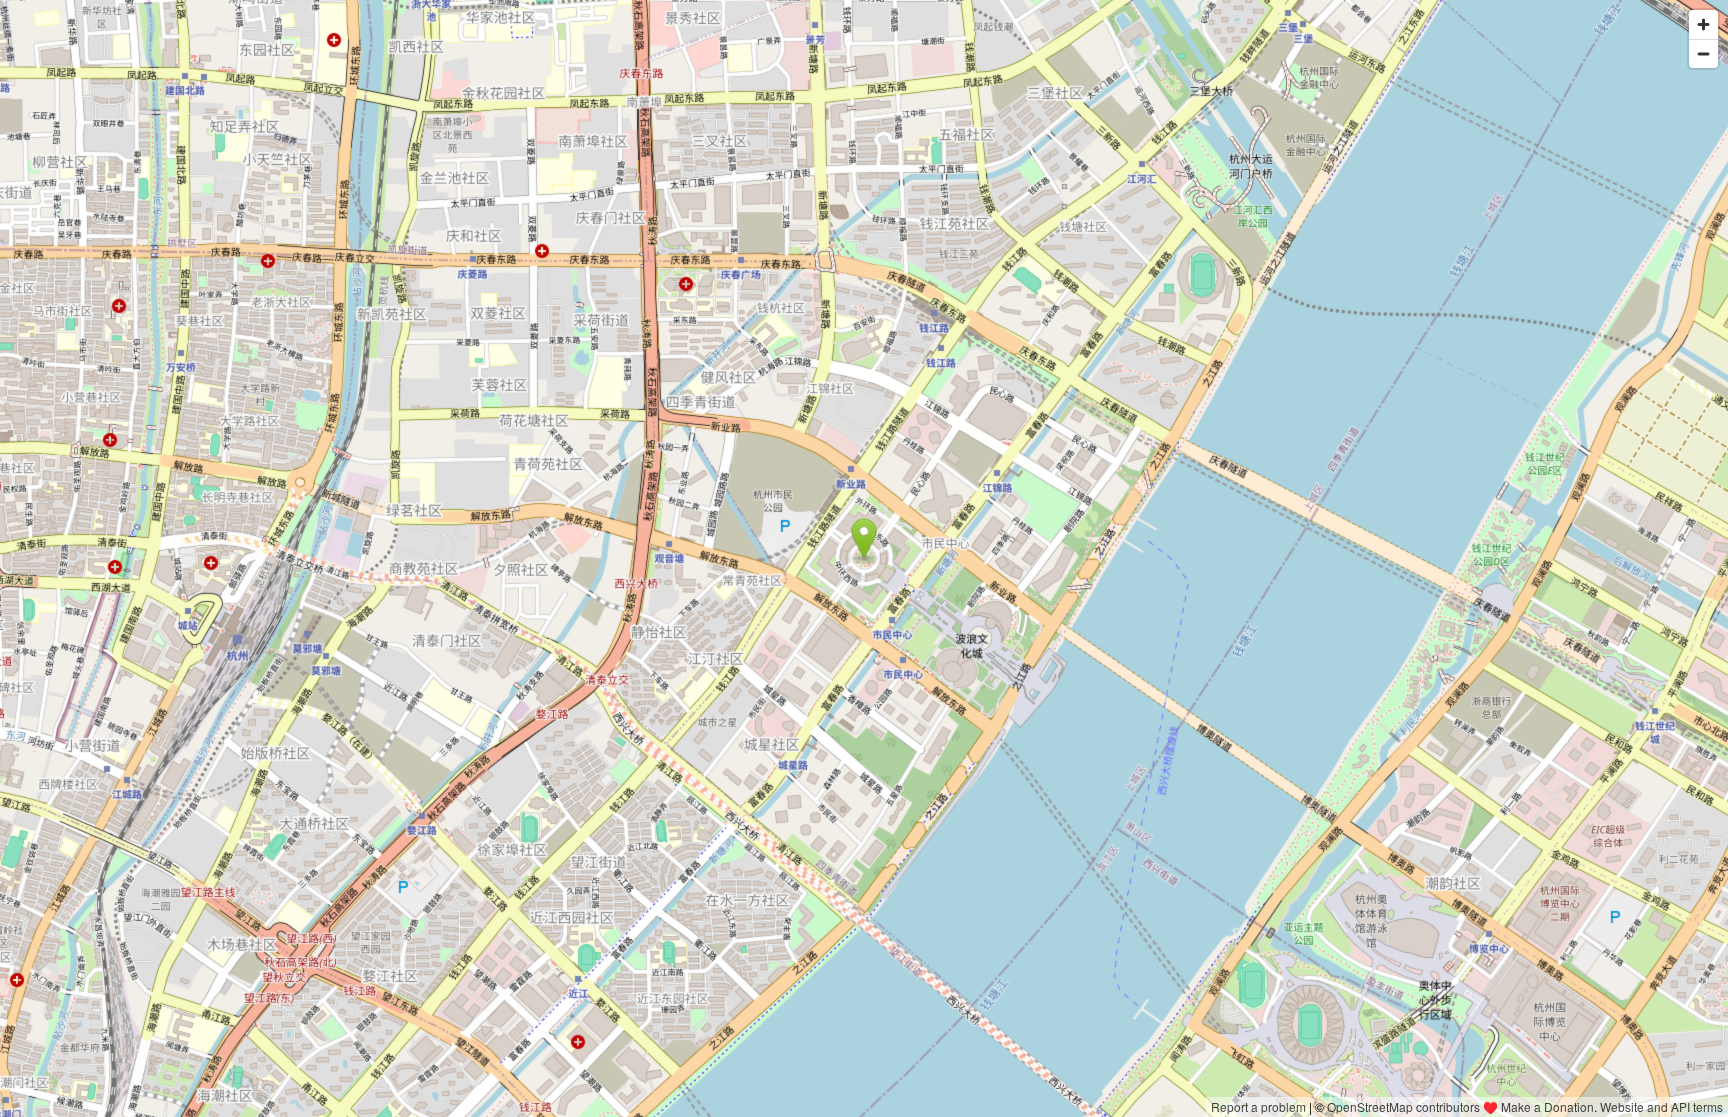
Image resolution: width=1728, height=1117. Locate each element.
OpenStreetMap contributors (1403, 1106)
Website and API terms (1661, 1106)
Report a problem (1258, 1106)
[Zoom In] (1703, 24)
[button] (864, 539)
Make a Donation (1547, 1106)
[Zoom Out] (1703, 53)
